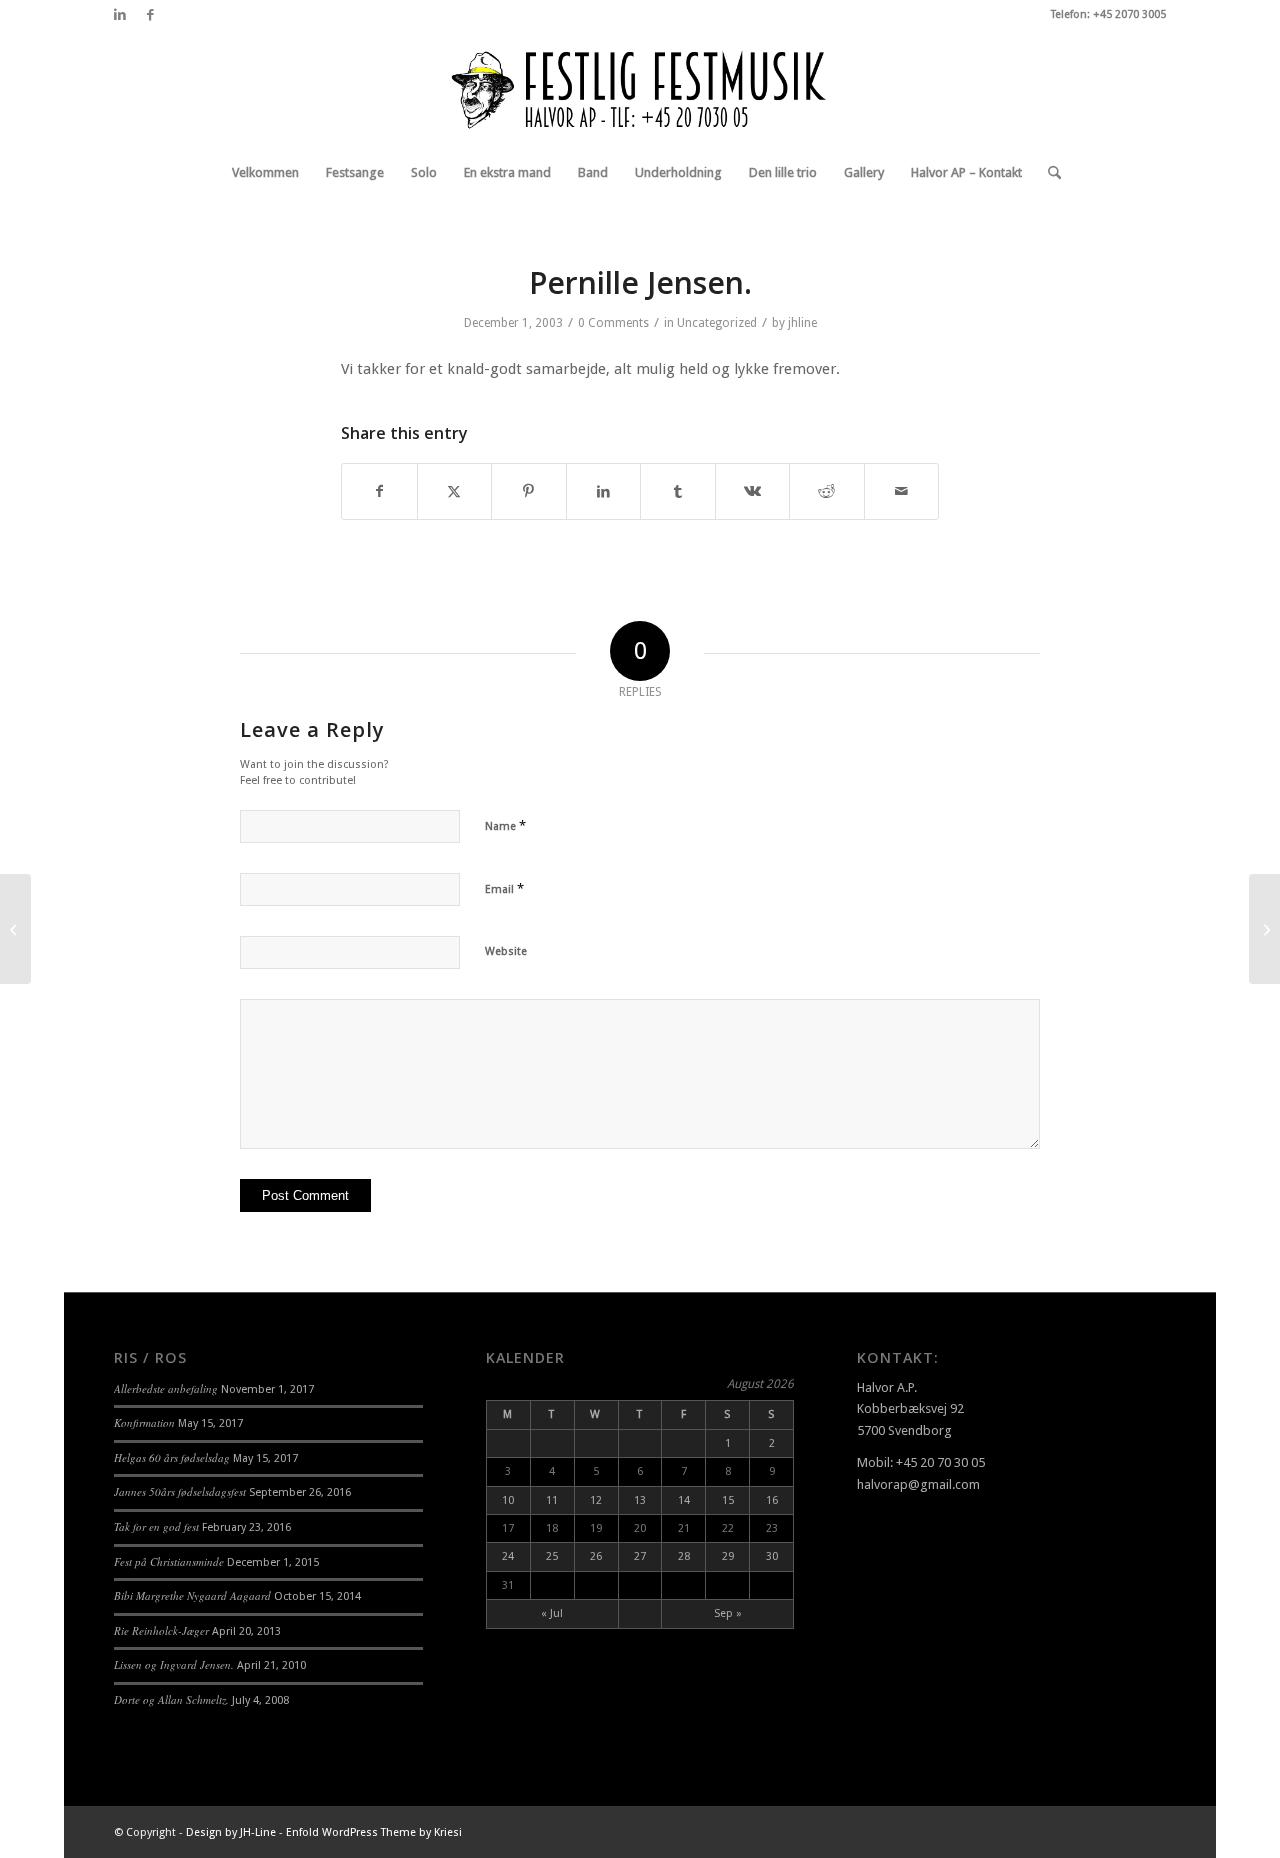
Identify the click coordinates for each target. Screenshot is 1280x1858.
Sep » (728, 1613)
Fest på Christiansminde (169, 1561)
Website (506, 951)
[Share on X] (455, 491)
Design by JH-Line (231, 1832)
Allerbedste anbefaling (166, 1388)
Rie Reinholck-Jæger (161, 1630)
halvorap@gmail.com (918, 1484)
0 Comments (613, 323)
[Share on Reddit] (827, 491)
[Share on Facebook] (379, 491)
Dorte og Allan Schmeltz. (171, 1699)
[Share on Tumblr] (678, 491)
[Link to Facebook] (150, 15)
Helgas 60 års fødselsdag (172, 1457)
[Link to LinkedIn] (119, 15)
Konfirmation (144, 1422)
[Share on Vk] (753, 491)
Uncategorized (717, 323)
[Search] (1048, 173)
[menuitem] (265, 173)
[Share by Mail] (902, 491)
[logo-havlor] (640, 89)
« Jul (552, 1613)
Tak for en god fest (156, 1526)
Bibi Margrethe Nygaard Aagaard (192, 1595)
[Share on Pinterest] (529, 491)
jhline (802, 323)
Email (504, 888)
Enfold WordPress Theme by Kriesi (374, 1832)
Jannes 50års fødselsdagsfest (180, 1491)
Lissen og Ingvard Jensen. (174, 1664)
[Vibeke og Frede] (15, 929)
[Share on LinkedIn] (604, 491)
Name (505, 825)
